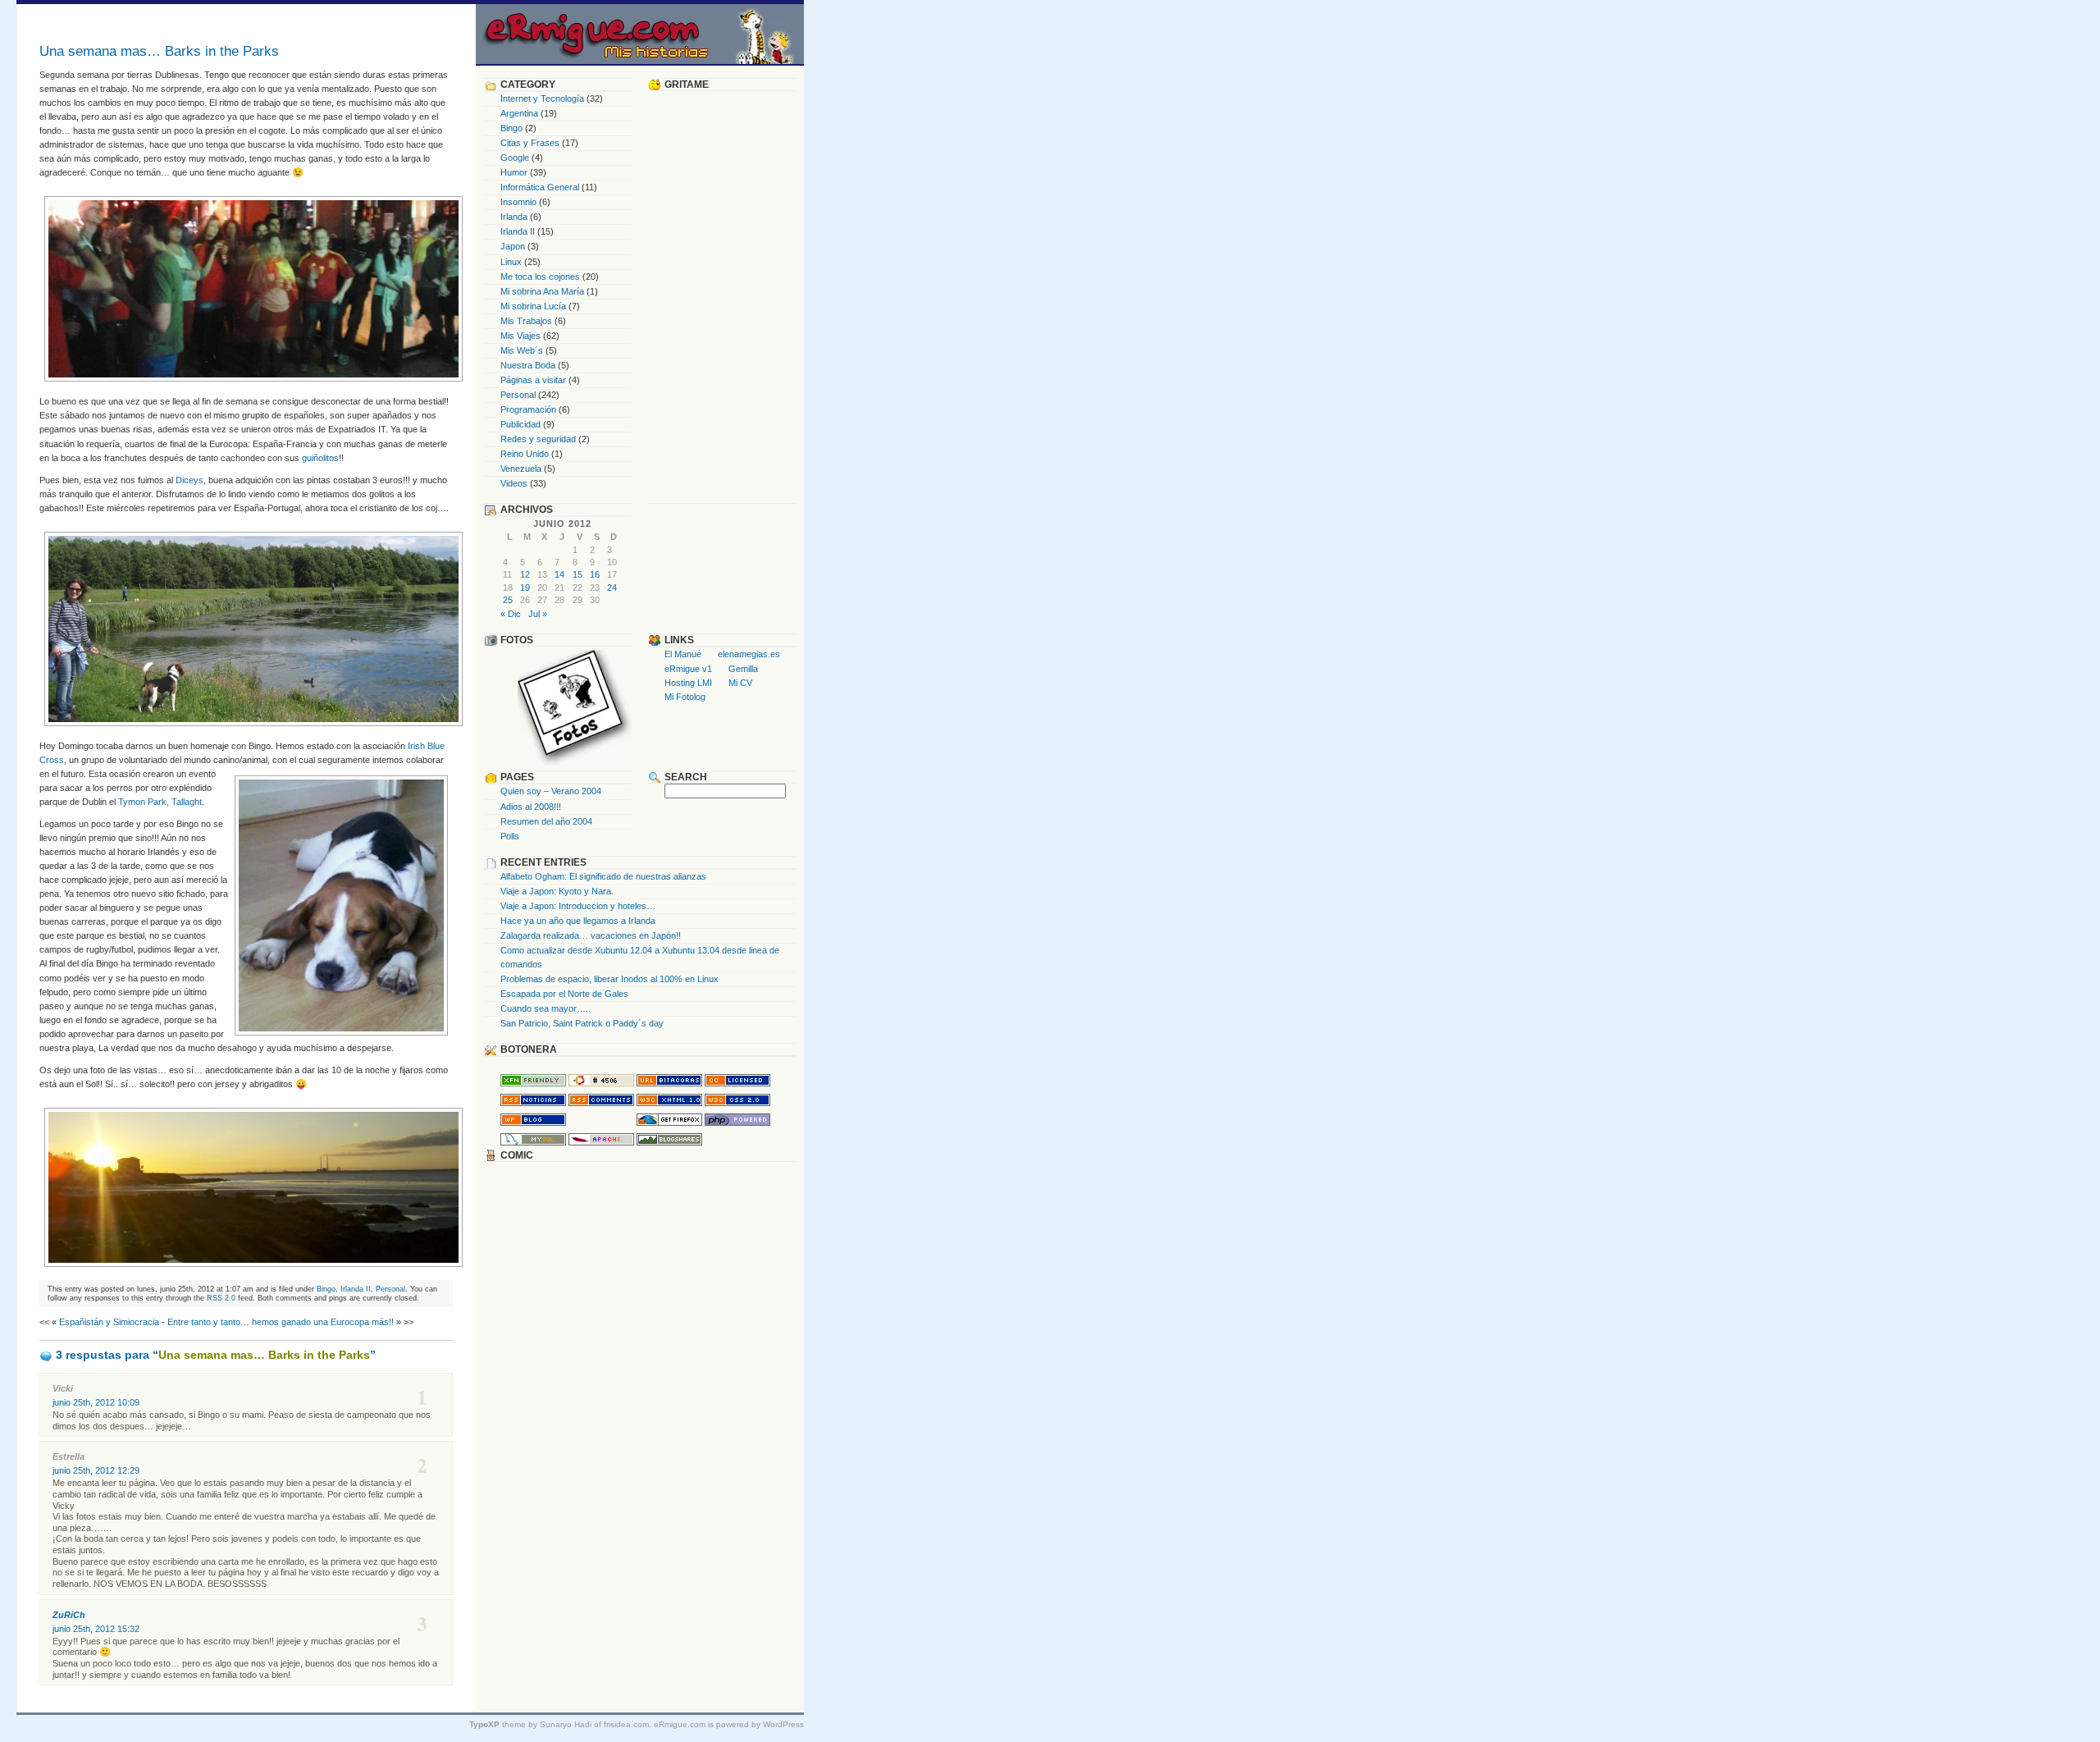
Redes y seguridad (538, 439)
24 (612, 588)
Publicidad (520, 424)
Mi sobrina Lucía (533, 306)
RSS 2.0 (221, 1298)
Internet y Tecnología (542, 98)
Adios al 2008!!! (531, 807)
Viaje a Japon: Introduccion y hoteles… (578, 906)
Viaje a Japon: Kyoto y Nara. (557, 891)
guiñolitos (320, 458)
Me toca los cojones (540, 277)
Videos (514, 483)
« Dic (511, 614)
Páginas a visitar (533, 380)
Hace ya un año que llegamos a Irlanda (578, 921)
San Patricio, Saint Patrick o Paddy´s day (582, 1023)
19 (525, 588)
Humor (514, 172)
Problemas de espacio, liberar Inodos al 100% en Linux (609, 979)
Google (515, 158)
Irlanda (514, 217)
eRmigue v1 (688, 669)
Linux (511, 262)
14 (559, 574)
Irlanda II (356, 1289)
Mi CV (740, 683)
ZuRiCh (69, 1615)
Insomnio (518, 202)
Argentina (519, 113)
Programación (528, 409)
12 (525, 574)
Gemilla (743, 669)
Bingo (326, 1289)
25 (508, 600)
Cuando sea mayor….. (546, 1008)
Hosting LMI (688, 683)
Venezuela (521, 469)
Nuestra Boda (528, 365)
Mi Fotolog (685, 697)
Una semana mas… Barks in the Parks (159, 51)
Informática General (540, 187)
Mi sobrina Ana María (542, 291)
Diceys (189, 480)
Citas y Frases (530, 143)
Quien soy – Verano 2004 (551, 791)
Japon (513, 246)
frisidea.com (626, 1724)
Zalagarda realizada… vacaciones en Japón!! (591, 935)
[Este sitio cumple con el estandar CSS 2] (737, 1103)
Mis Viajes (520, 336)
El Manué (683, 654)
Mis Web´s (522, 350)
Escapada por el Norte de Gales (564, 994)
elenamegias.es (749, 654)
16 (595, 574)
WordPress (783, 1724)
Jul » (538, 614)
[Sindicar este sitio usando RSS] (533, 1103)
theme (498, 1724)
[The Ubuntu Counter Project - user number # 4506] (601, 1083)
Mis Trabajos (526, 321)
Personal (390, 1289)
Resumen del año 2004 (546, 821)
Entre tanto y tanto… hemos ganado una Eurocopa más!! (281, 1322)
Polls (510, 836)
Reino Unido (525, 454)
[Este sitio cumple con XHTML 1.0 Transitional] (669, 1103)
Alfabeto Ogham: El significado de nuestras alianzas (603, 876)
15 (577, 574)
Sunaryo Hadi (566, 1724)
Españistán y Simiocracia (109, 1322)
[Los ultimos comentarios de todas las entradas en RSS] (601, 1103)
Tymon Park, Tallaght (160, 802)
